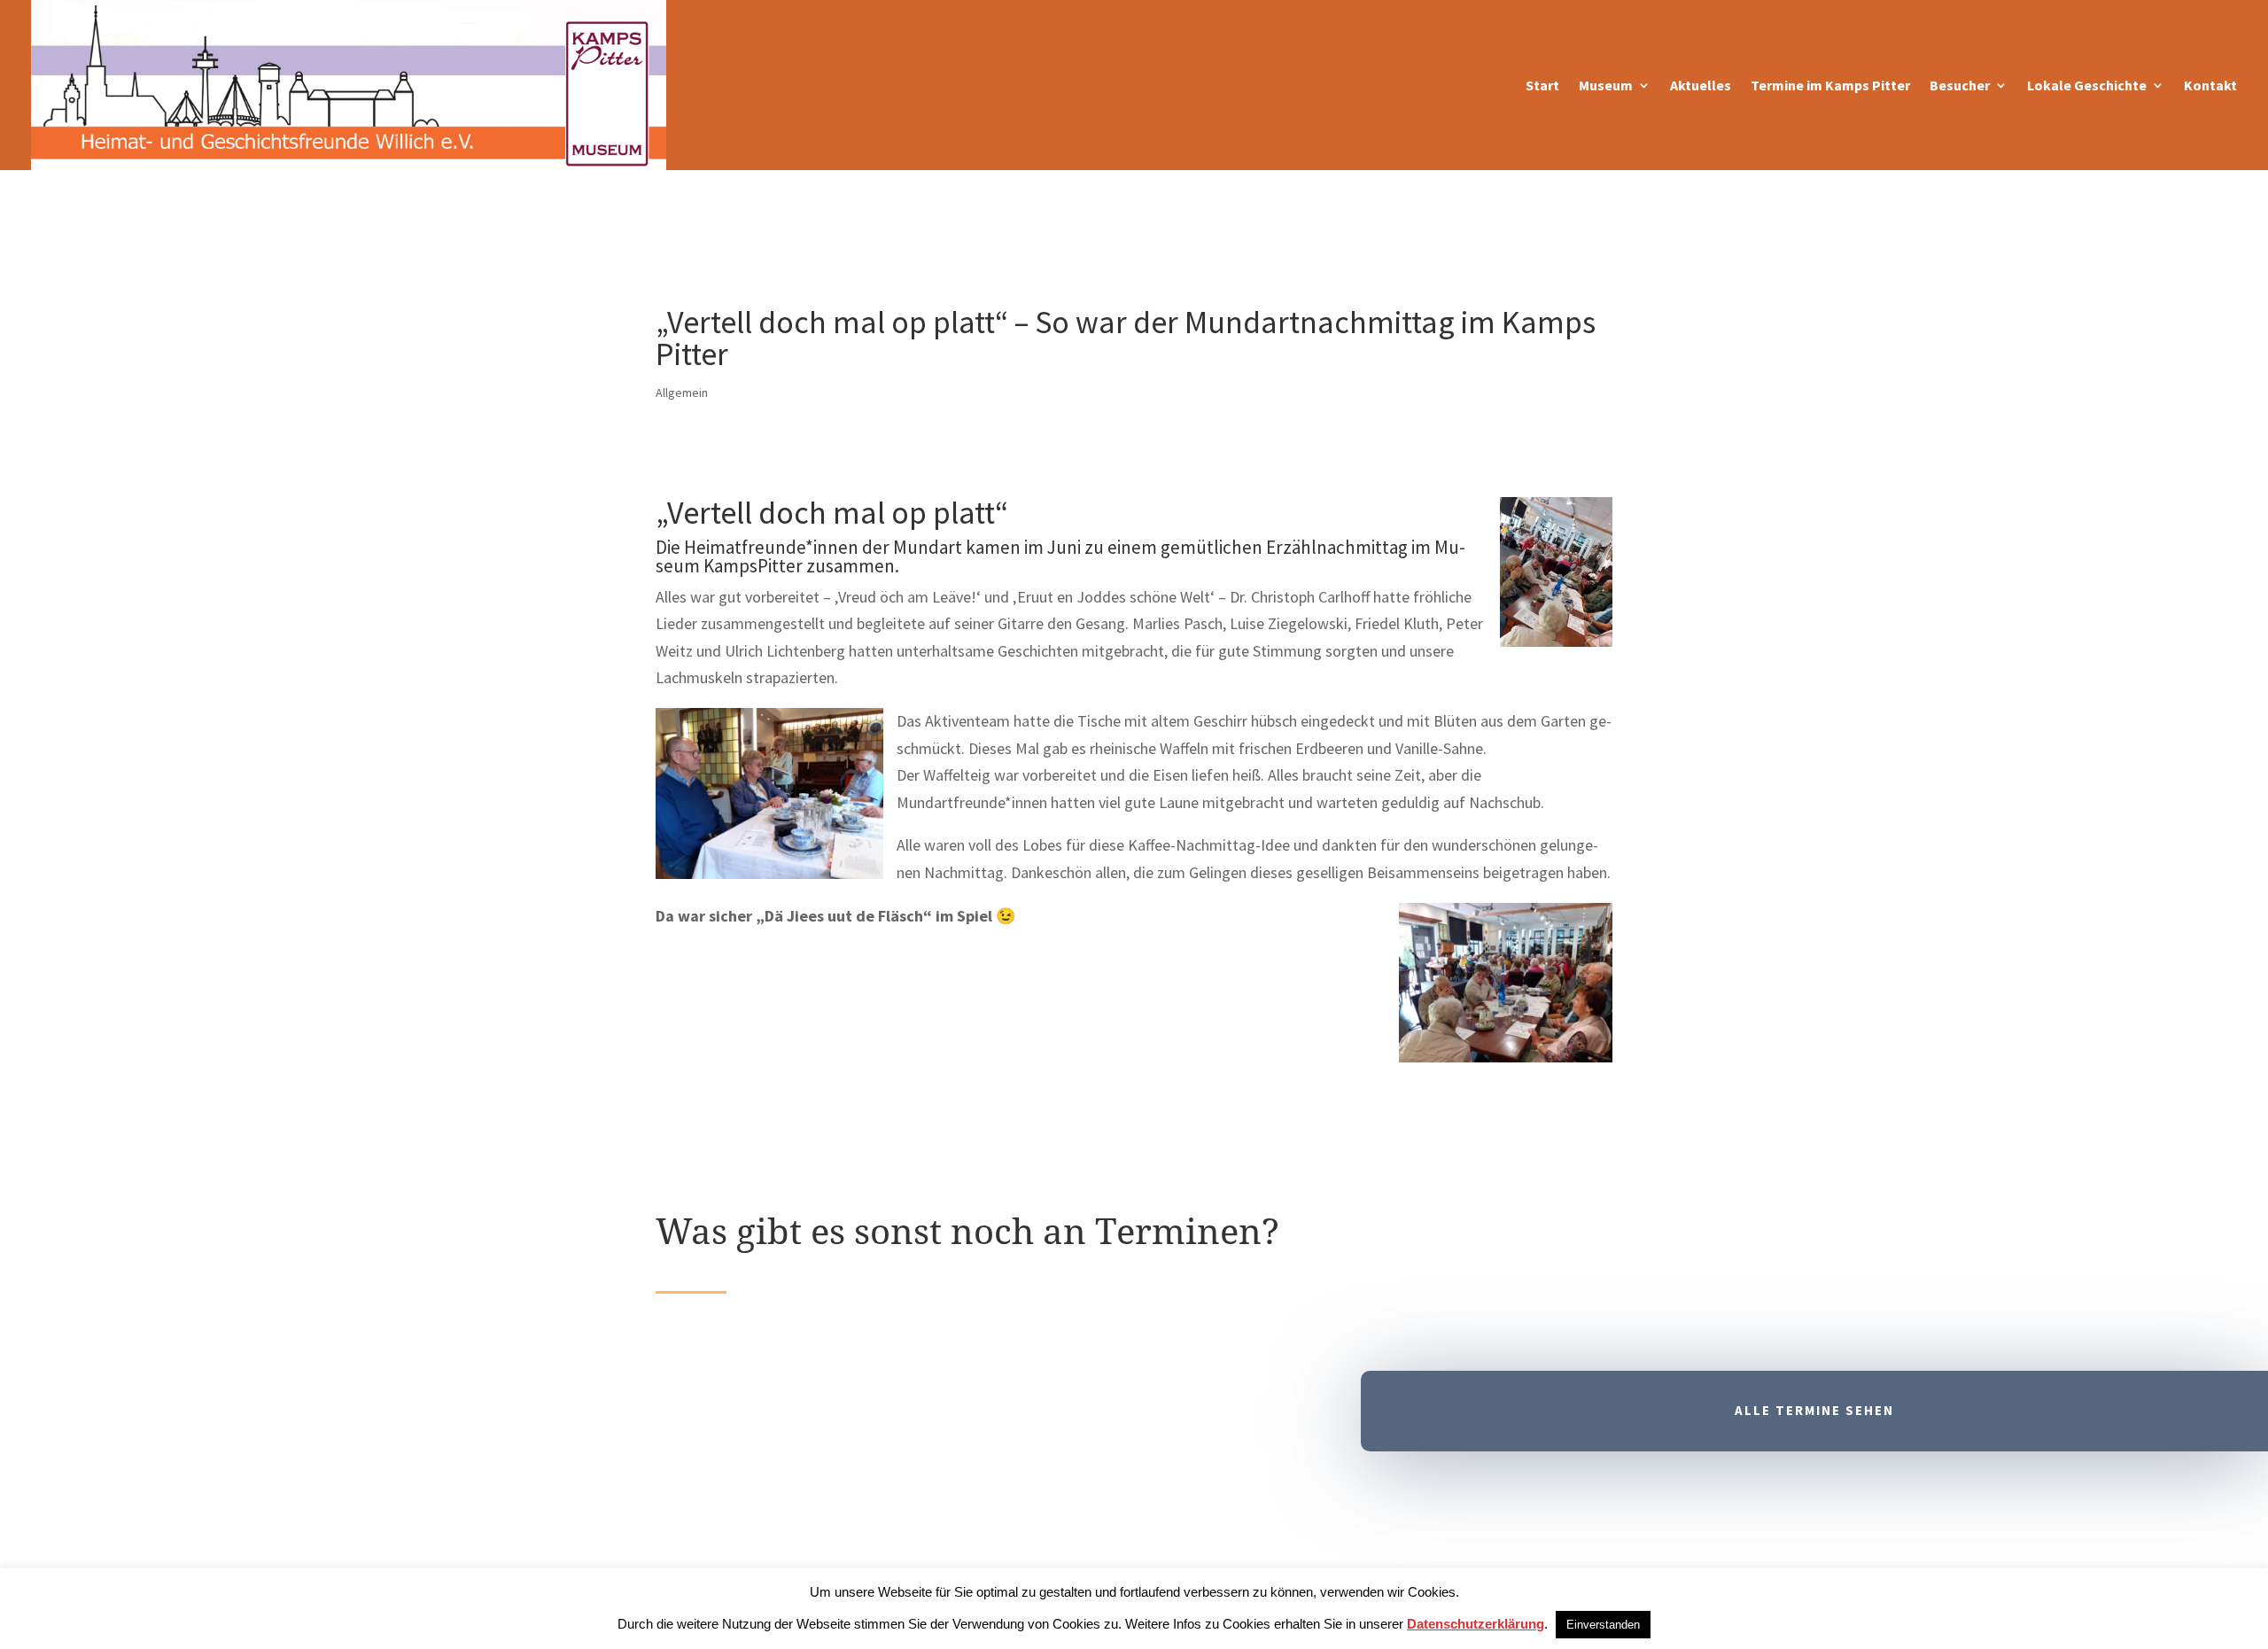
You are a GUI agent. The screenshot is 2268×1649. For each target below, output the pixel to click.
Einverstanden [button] (1603, 1625)
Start (1542, 85)
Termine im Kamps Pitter (1830, 85)
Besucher (1960, 85)
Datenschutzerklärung (1476, 1624)
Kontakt (2210, 85)
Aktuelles (1701, 85)
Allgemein (682, 393)
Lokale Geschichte (2087, 85)
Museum (1606, 85)
